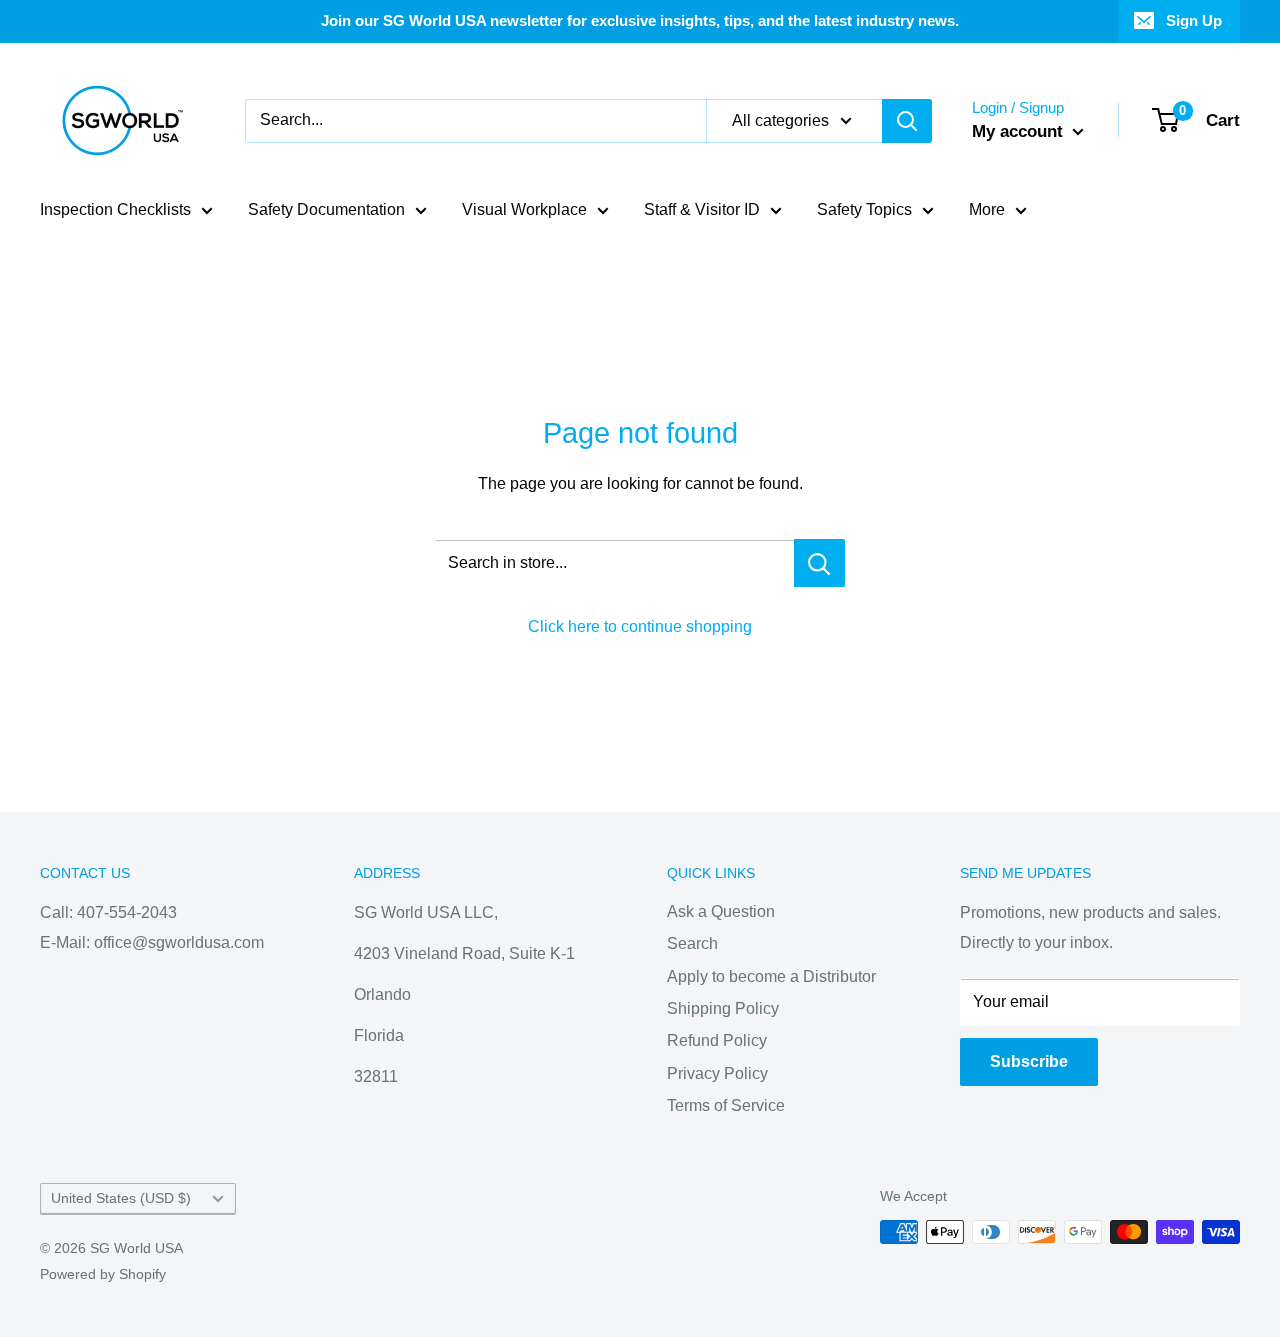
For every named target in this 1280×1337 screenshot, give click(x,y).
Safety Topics (864, 209)
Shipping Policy (723, 1008)
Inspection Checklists (115, 209)
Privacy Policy (717, 1073)
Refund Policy (717, 1040)
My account (1020, 131)
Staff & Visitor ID (702, 209)
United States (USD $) (121, 1198)
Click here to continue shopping (640, 626)
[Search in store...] (819, 563)
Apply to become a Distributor (771, 976)
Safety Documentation (326, 209)
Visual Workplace (524, 209)
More (987, 209)
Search (692, 943)
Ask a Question (721, 911)
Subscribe (1029, 1061)
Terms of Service (726, 1105)
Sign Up (1194, 20)
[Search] (907, 121)
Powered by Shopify (103, 1274)
